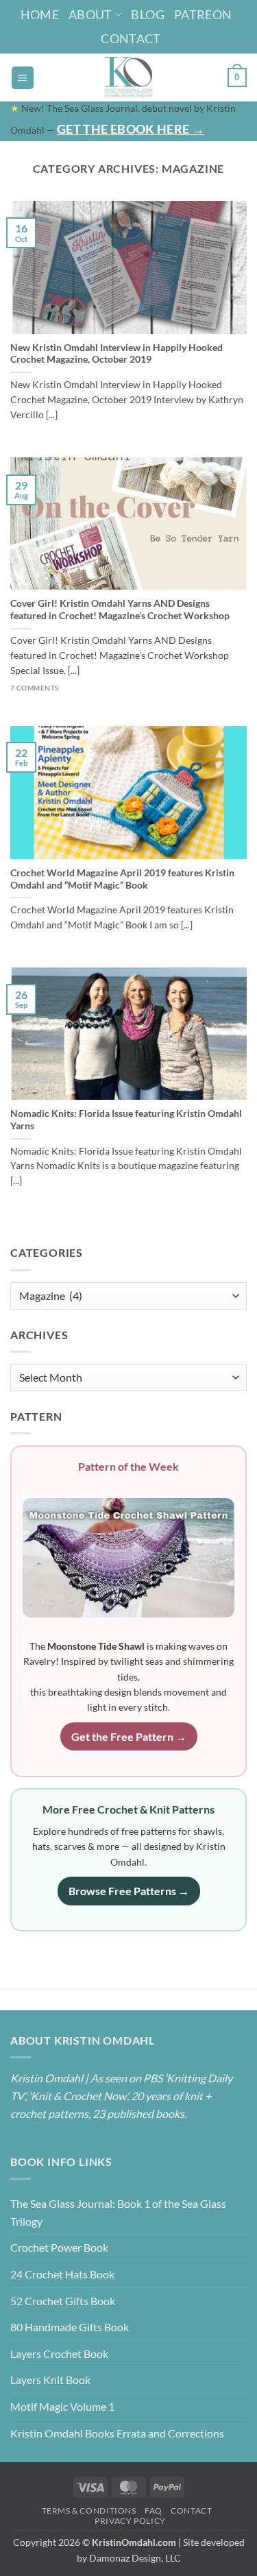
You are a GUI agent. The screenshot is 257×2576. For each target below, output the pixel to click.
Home (40, 14)
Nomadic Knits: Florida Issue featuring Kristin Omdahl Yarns (126, 1120)
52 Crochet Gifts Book (63, 2301)
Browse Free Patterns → (129, 1891)
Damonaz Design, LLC (135, 2558)
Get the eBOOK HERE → (131, 129)
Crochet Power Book (59, 2247)
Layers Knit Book (50, 2380)
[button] (23, 78)
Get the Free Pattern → (129, 1736)
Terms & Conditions (89, 2511)
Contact (131, 38)
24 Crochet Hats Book (62, 2274)
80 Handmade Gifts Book (70, 2327)
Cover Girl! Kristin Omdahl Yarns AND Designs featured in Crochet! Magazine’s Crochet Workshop (120, 610)
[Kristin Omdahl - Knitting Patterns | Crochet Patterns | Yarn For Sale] (128, 77)
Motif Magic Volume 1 (62, 2406)
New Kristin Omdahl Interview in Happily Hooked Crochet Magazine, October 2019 (117, 354)
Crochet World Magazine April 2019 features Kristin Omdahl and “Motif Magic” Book (122, 879)
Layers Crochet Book (59, 2354)
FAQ (154, 2511)
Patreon (203, 14)
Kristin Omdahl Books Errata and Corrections (117, 2433)
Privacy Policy (130, 2521)
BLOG (147, 14)
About (90, 14)
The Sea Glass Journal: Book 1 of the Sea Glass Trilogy (118, 2212)
